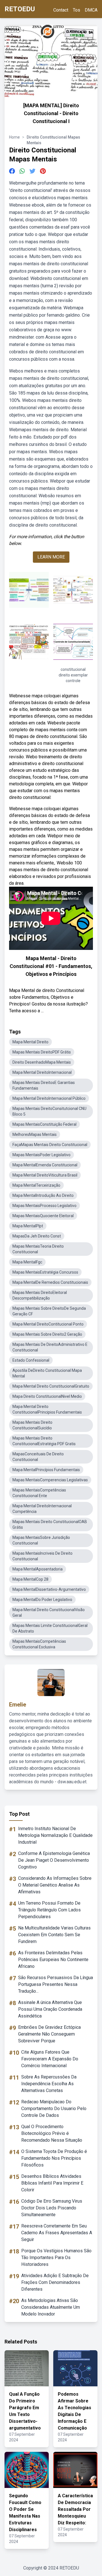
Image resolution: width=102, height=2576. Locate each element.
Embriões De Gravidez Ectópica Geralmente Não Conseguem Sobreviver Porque (49, 2034)
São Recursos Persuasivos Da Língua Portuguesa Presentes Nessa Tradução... (56, 1984)
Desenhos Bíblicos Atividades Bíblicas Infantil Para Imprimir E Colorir (52, 2183)
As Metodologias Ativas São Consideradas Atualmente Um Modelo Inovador (51, 2307)
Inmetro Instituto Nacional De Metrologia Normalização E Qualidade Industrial (55, 1835)
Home (14, 137)
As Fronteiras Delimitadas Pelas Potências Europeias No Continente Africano (53, 1960)
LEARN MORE (51, 557)
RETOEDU (20, 9)
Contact (61, 10)
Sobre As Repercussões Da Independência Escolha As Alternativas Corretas (49, 2084)
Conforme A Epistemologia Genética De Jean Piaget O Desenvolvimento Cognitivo (54, 1860)
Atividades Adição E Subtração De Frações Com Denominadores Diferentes (55, 2282)
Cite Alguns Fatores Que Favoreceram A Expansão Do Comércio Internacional (50, 2059)
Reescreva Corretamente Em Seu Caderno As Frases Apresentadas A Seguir (57, 2233)
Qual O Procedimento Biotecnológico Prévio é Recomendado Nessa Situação (52, 2133)
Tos (76, 10)
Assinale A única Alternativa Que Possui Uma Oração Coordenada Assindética (50, 2009)
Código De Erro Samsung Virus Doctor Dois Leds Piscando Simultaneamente (52, 2208)
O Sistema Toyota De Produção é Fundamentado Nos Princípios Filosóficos (54, 2158)
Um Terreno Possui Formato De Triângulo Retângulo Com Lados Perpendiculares (49, 1910)
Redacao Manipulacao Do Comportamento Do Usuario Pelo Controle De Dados (54, 2109)
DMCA (91, 10)
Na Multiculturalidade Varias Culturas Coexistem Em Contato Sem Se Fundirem (54, 1935)
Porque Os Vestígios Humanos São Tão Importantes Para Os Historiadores (56, 2258)
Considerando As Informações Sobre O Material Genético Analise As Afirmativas (55, 1885)
